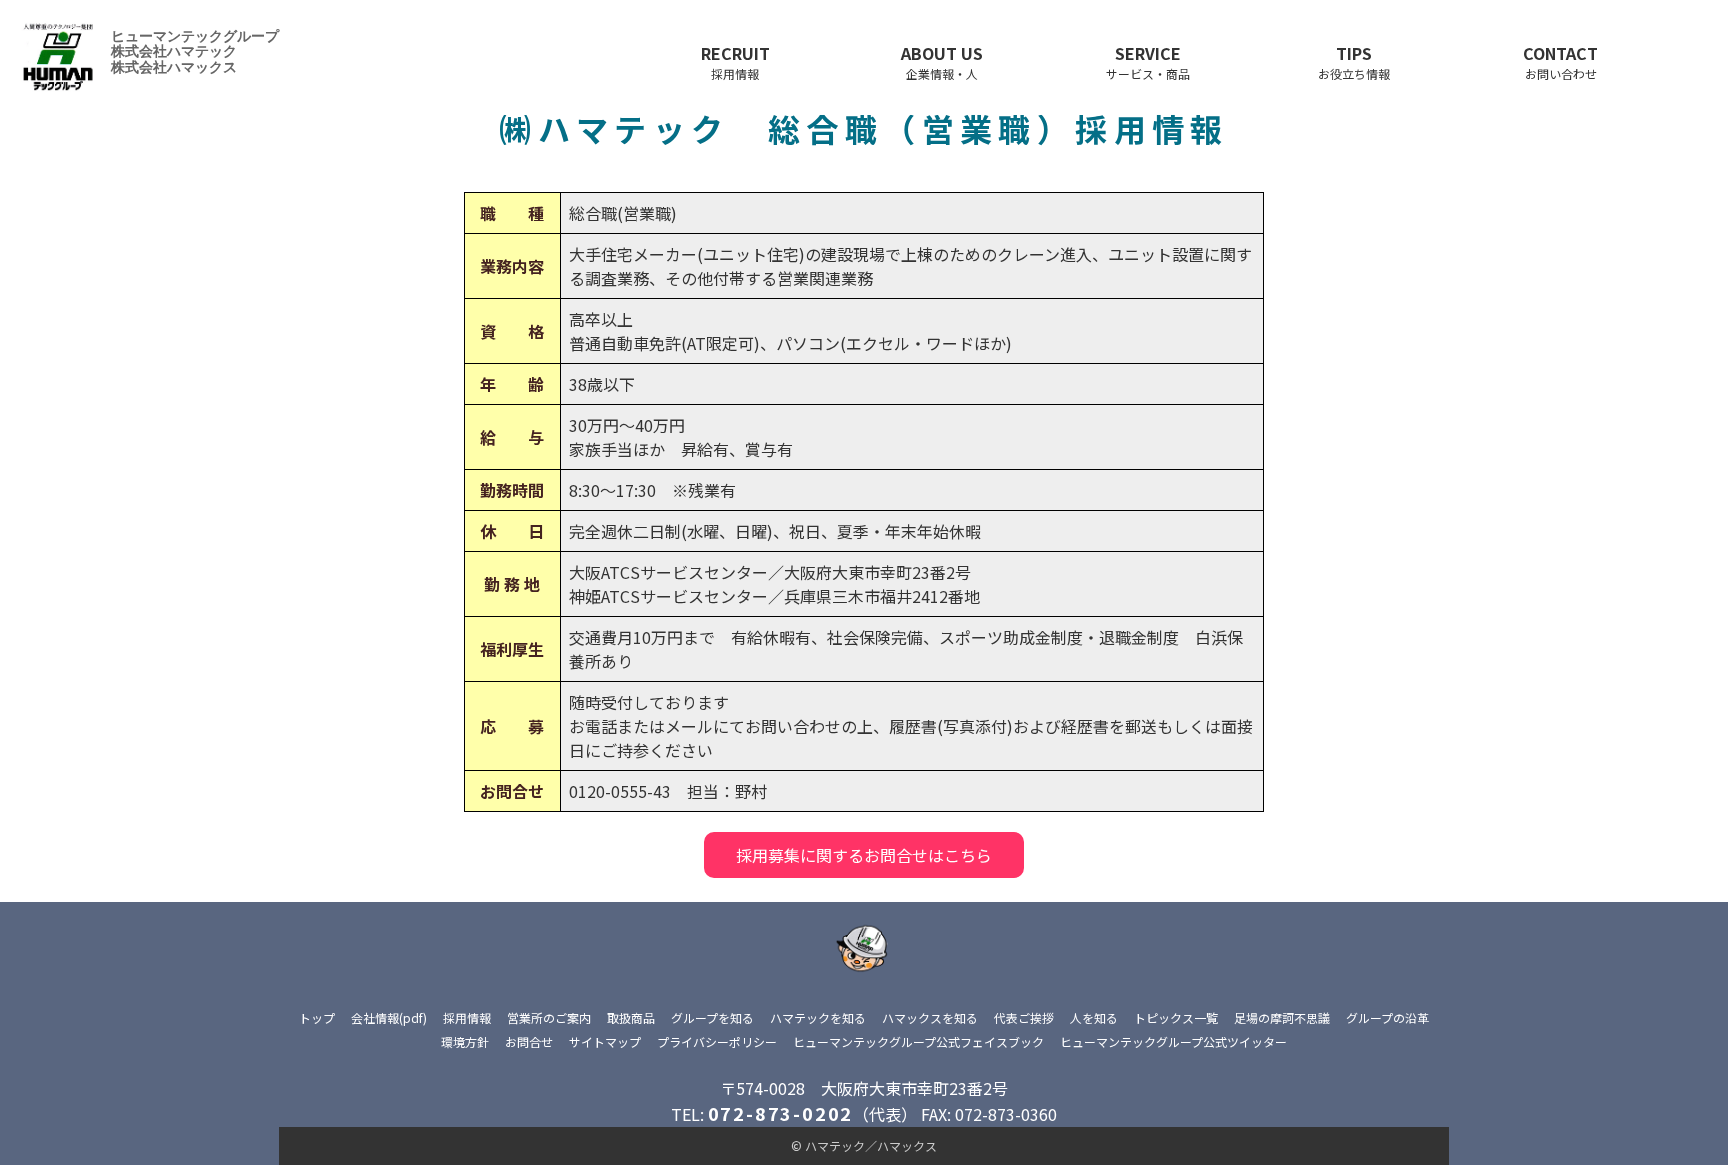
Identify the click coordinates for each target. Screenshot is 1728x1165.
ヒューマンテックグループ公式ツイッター (1173, 1041)
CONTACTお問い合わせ (1560, 61)
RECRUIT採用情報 (735, 61)
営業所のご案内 (549, 1017)
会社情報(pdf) (389, 1017)
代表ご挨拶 (1024, 1017)
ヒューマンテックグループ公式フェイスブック (918, 1041)
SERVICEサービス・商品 (1148, 61)
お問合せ (529, 1041)
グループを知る (712, 1017)
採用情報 (467, 1017)
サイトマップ (605, 1041)
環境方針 (465, 1041)
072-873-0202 (781, 1113)
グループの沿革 (1387, 1017)
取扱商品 (631, 1017)
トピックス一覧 (1176, 1017)
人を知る (1094, 1017)
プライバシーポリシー (717, 1041)
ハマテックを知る (818, 1017)
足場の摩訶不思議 (1282, 1017)
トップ (317, 1017)
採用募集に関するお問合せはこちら (864, 855)
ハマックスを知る (930, 1017)
